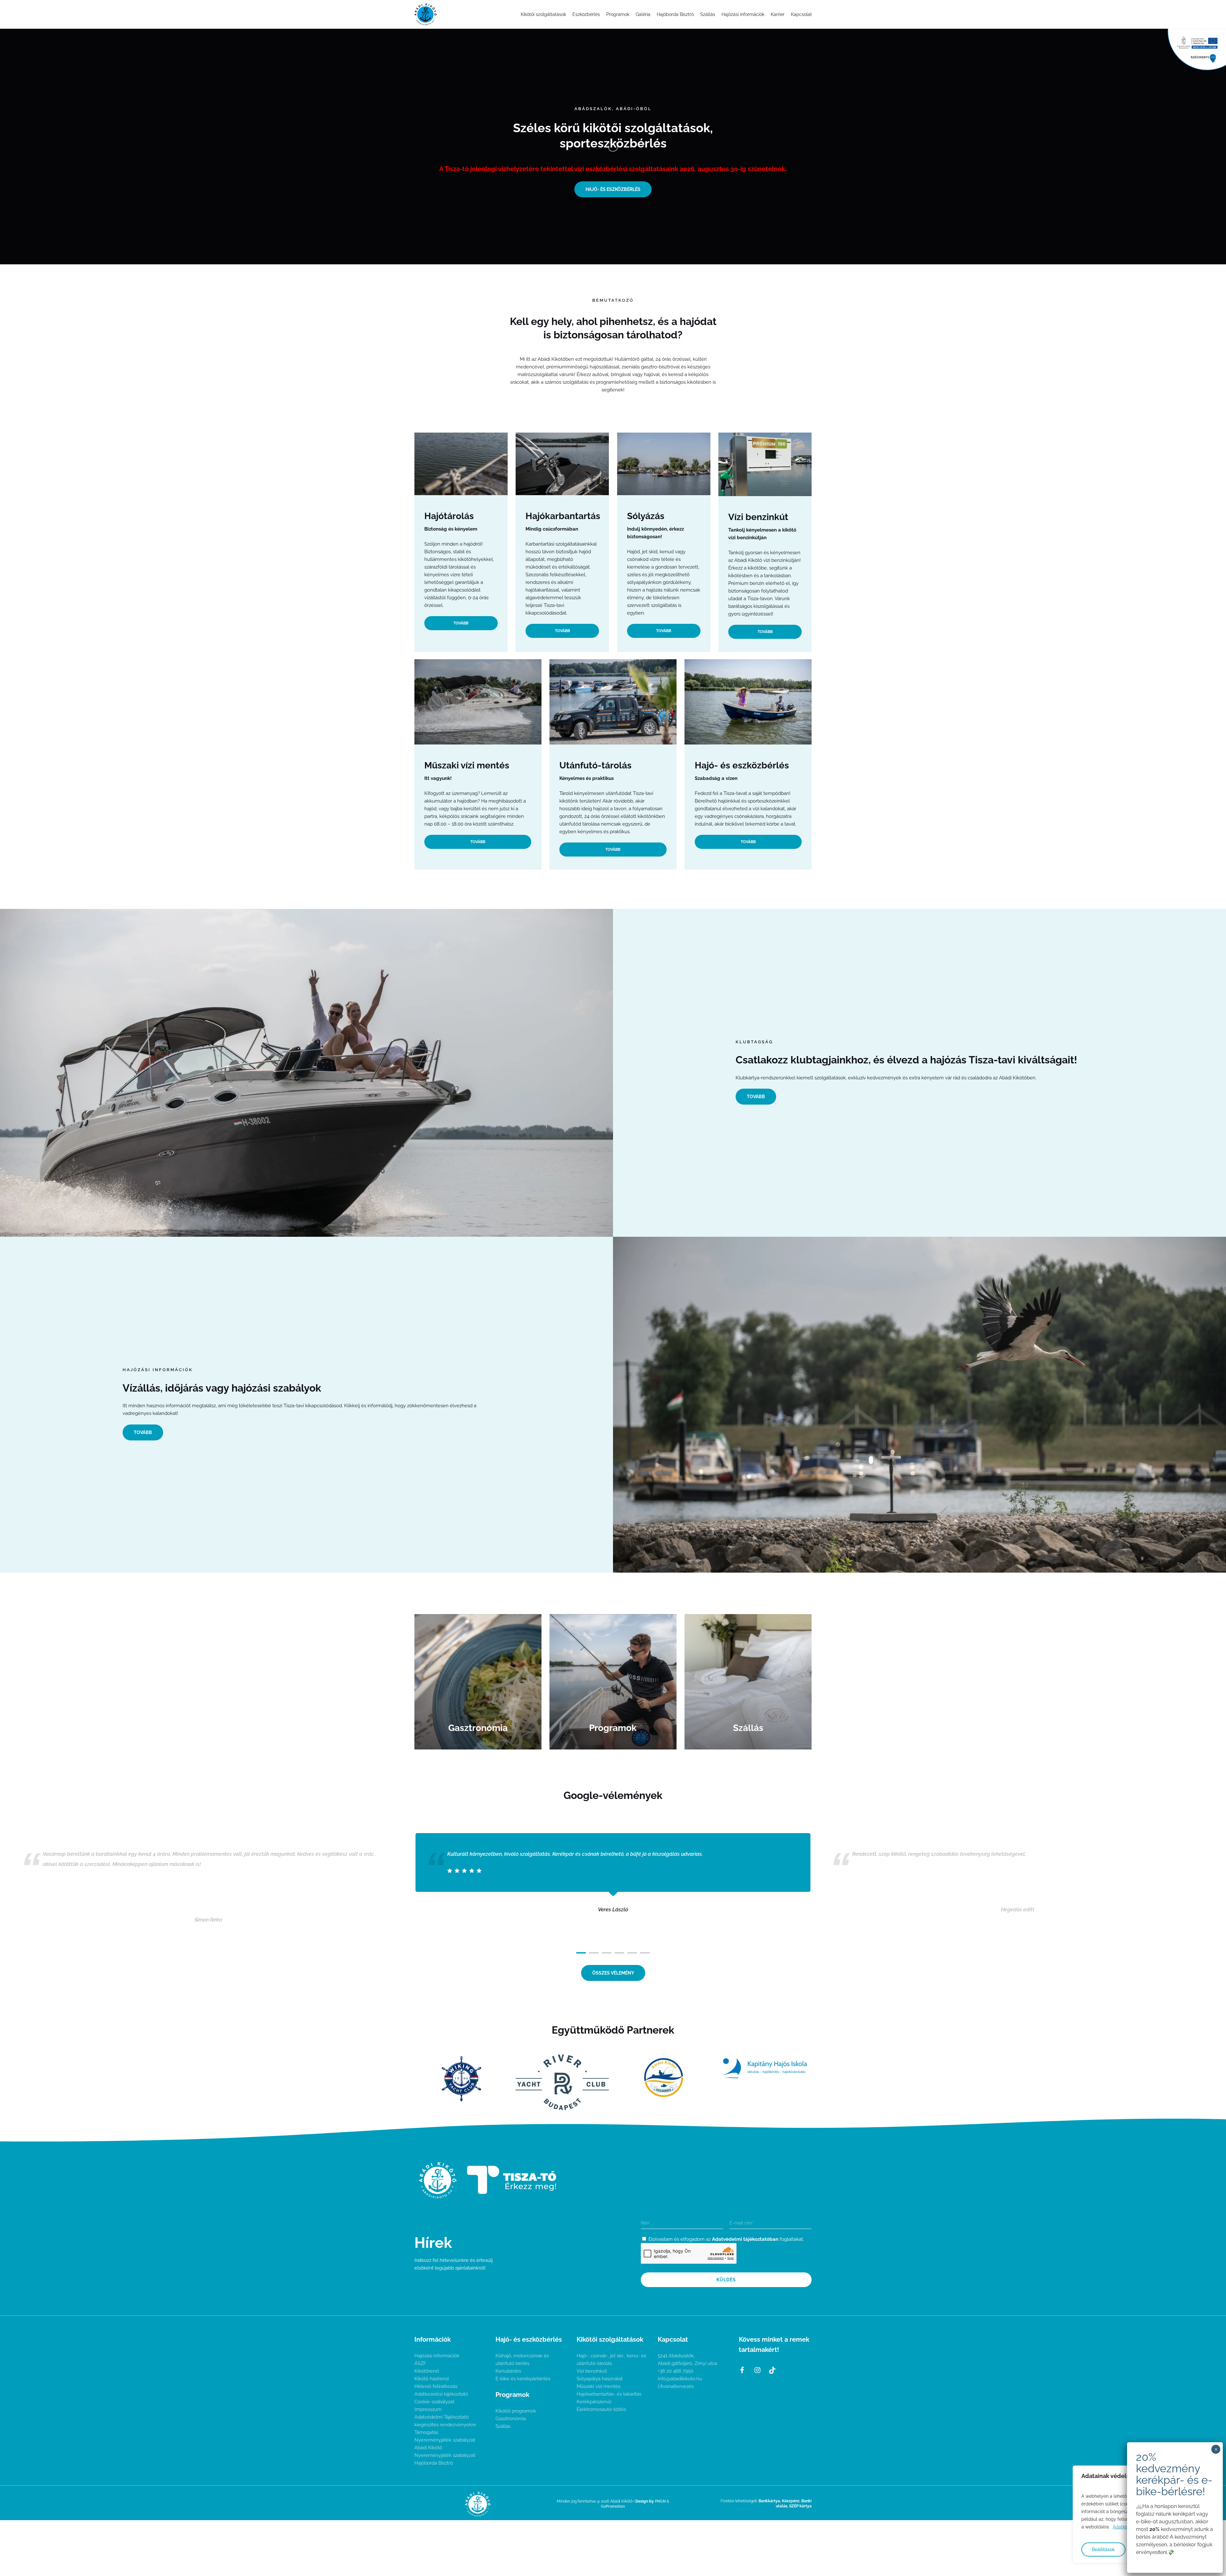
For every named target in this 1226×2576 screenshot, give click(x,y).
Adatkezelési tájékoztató (441, 2394)
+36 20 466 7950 (676, 2371)
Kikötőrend (427, 2371)
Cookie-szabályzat (434, 2402)
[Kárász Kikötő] (664, 2078)
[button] (613, 189)
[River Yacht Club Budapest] (562, 2082)
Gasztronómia (511, 2419)
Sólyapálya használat (600, 2379)
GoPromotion (613, 2506)
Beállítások (1103, 2550)
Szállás (503, 2426)
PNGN (660, 2501)
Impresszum (428, 2409)
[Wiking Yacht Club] (461, 2078)
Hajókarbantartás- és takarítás (609, 2394)
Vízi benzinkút (592, 2371)
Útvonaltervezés (676, 2386)
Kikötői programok (516, 2411)
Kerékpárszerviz (594, 2402)
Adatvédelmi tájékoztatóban (745, 2239)
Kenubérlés (508, 2371)
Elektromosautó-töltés (601, 2409)
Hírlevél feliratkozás (436, 2386)
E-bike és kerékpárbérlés (523, 2379)
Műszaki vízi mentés (598, 2386)
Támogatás (426, 2432)
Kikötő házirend (431, 2379)
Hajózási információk (437, 2356)
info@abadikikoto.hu (680, 2379)
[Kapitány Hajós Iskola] (765, 2068)
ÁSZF (420, 2363)
